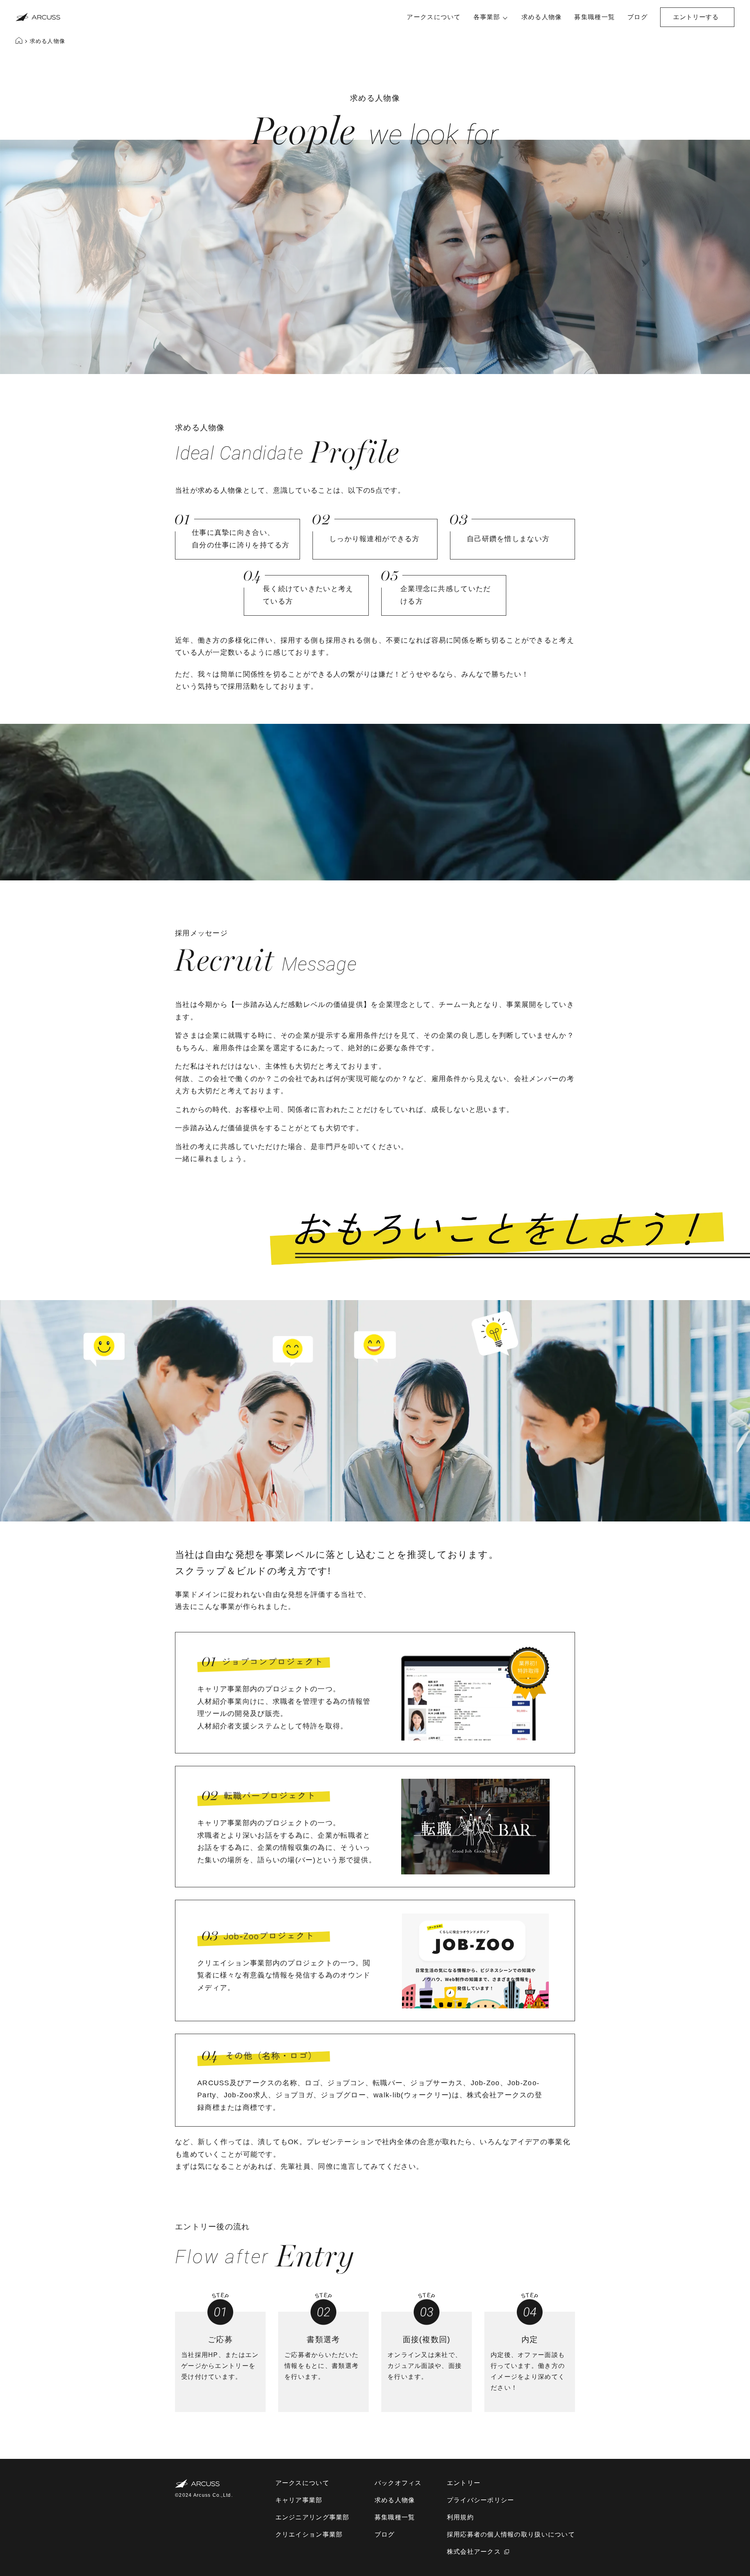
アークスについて (434, 17)
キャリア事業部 (299, 2500)
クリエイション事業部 (309, 2534)
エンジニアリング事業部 (312, 2517)
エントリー (464, 2483)
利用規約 (460, 2517)
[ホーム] (20, 42)
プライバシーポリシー (481, 2500)
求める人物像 (542, 17)
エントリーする (696, 17)
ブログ (637, 17)
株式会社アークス (474, 2552)
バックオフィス (398, 2483)
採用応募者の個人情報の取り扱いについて (511, 2534)
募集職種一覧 (595, 17)
